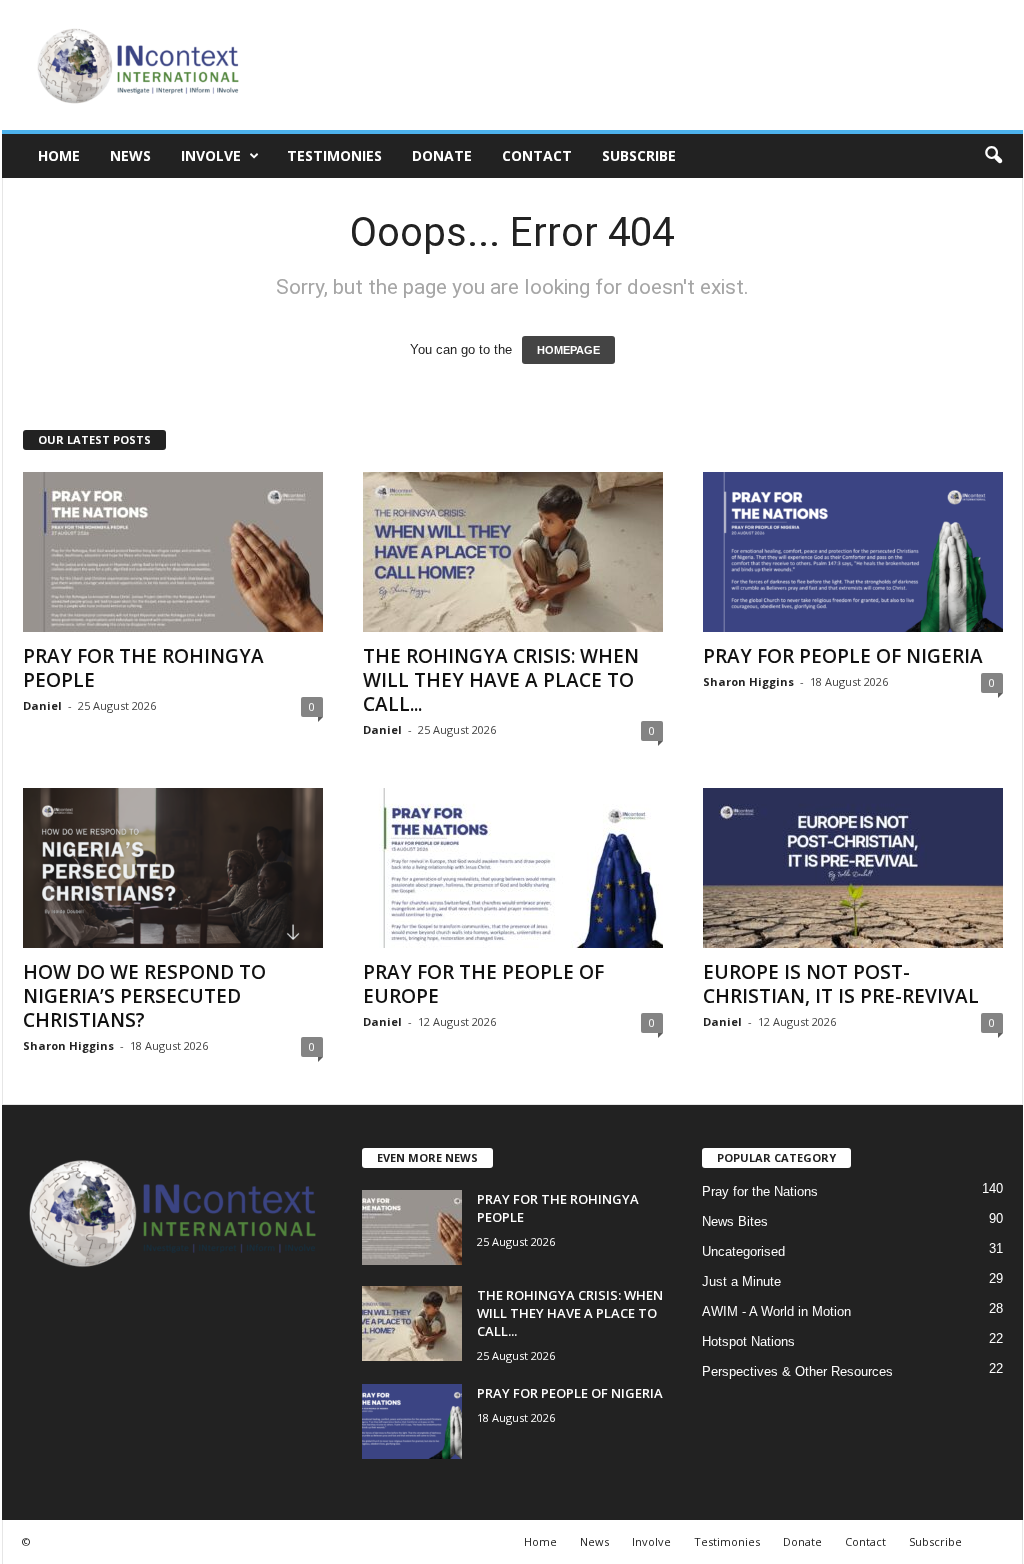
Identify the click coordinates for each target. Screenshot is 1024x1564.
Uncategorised (743, 1251)
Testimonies (334, 155)
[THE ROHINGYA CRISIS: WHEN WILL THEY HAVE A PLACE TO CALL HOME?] (513, 552)
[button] (993, 156)
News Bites (735, 1221)
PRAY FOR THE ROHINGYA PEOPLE (143, 668)
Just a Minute (741, 1281)
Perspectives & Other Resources (797, 1371)
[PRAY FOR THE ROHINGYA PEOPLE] (173, 552)
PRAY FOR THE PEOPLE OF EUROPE (483, 984)
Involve (211, 155)
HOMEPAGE (568, 350)
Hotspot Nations (748, 1341)
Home (59, 155)
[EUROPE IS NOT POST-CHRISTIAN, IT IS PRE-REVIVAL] (853, 868)
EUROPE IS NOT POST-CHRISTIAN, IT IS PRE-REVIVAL (841, 984)
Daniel (42, 705)
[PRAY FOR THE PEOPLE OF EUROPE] (513, 868)
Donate (442, 155)
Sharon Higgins (748, 681)
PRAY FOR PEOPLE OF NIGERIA (843, 656)
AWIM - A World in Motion (776, 1311)
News (130, 155)
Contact (537, 155)
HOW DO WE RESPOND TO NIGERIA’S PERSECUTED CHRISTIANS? (144, 996)
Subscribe (639, 155)
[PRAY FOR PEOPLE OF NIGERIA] (853, 552)
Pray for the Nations (760, 1191)
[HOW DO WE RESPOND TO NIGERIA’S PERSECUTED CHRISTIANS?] (173, 868)
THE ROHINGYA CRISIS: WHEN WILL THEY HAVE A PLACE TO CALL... (501, 680)
